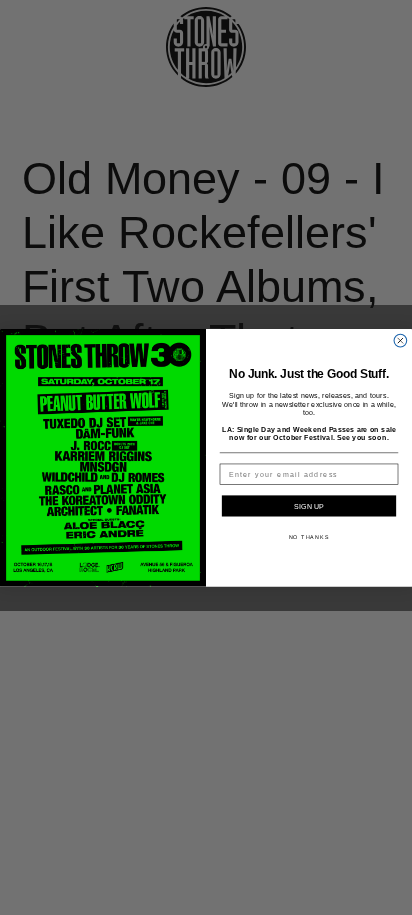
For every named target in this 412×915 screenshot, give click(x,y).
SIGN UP (309, 506)
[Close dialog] (400, 340)
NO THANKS (309, 537)
